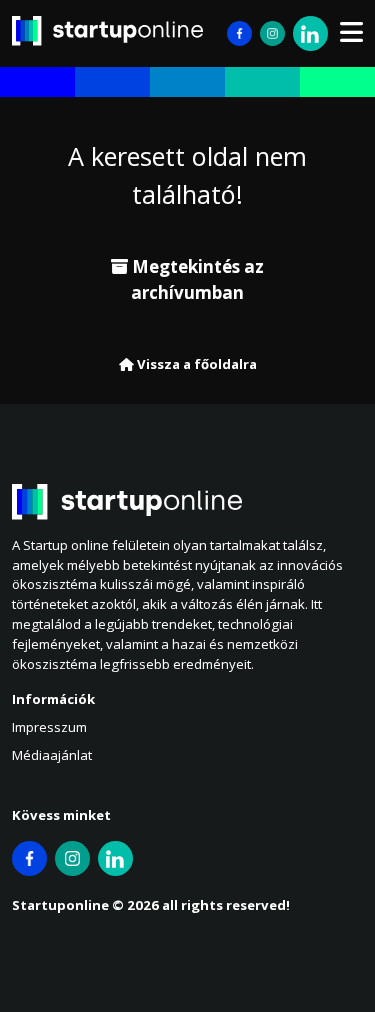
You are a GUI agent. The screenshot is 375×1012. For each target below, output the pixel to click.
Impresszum (49, 727)
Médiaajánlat (52, 755)
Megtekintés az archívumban (196, 279)
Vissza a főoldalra (195, 364)
